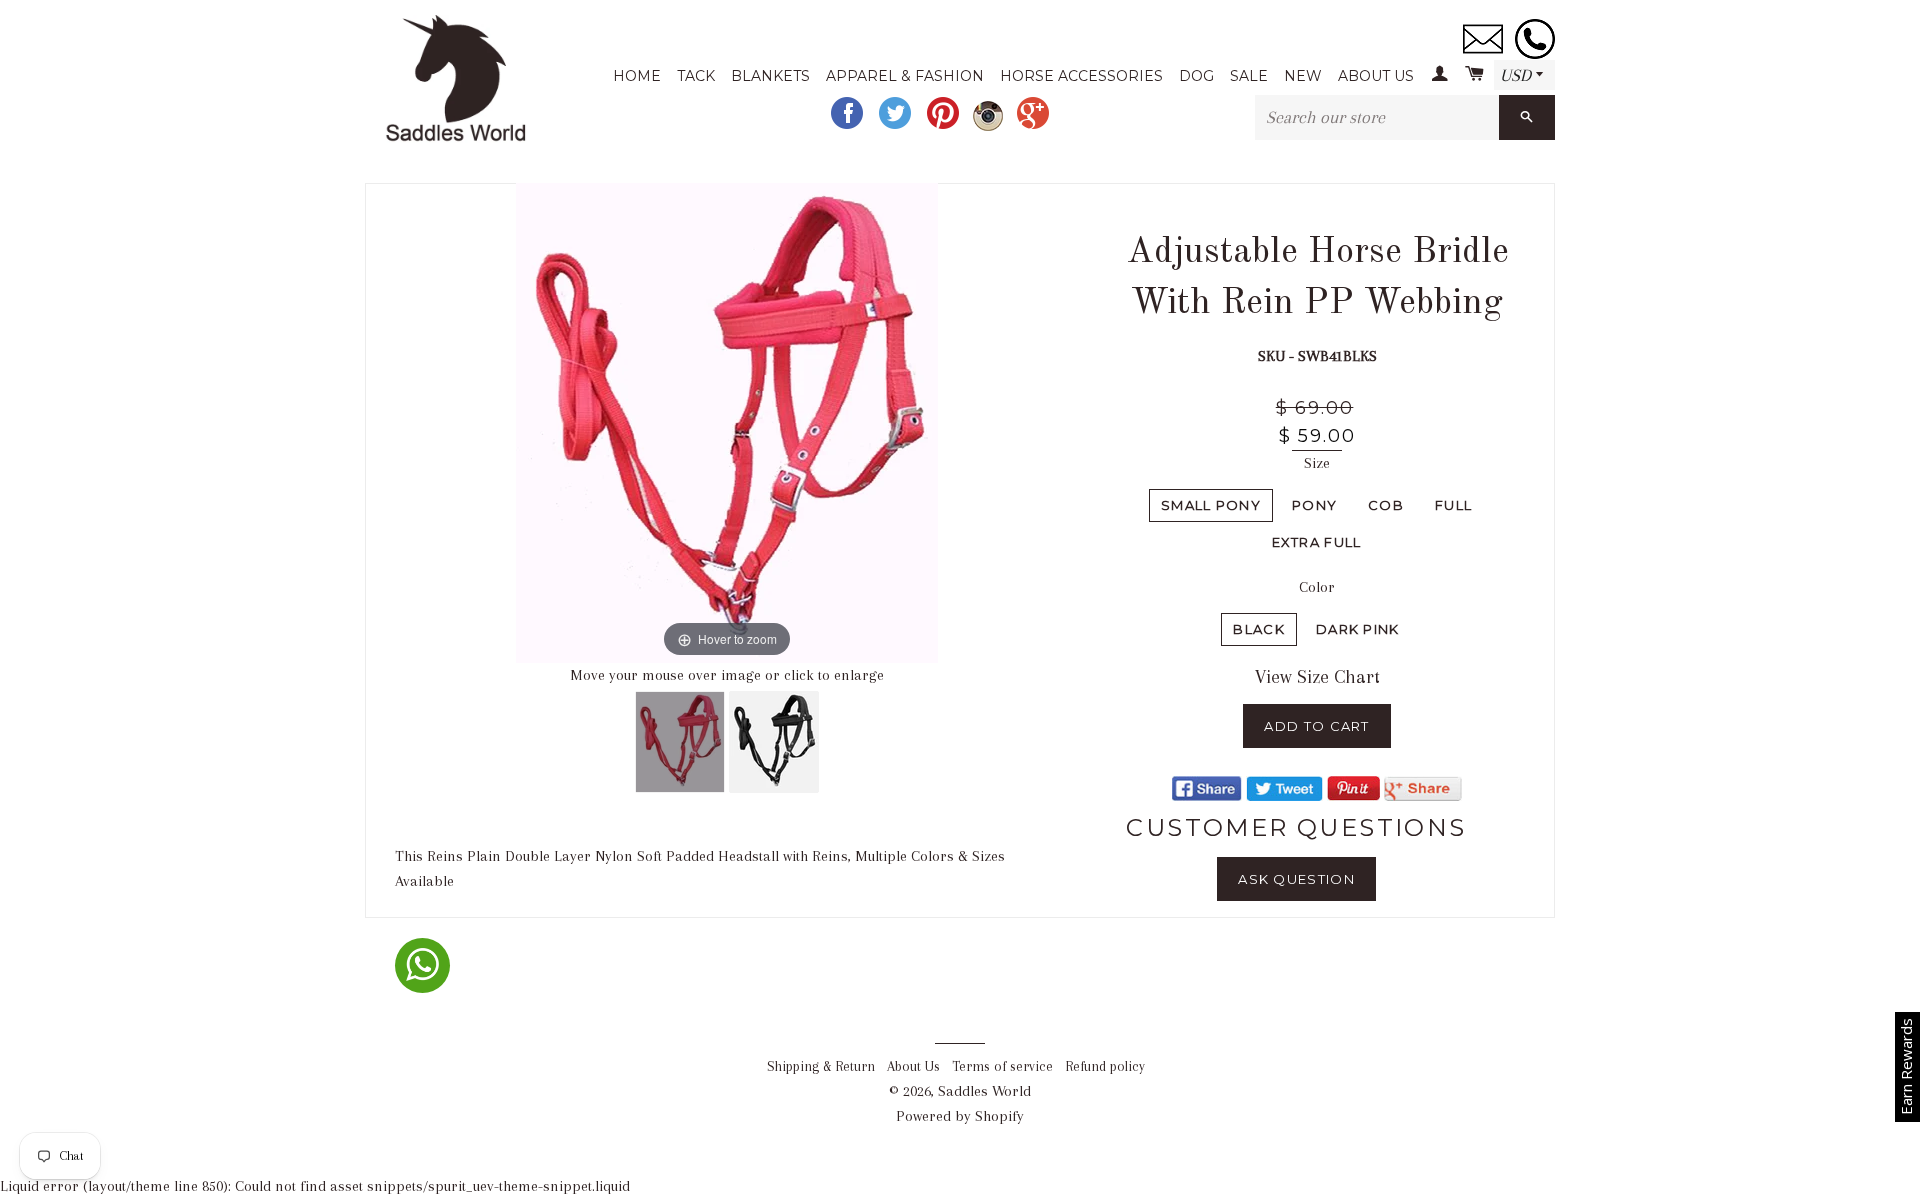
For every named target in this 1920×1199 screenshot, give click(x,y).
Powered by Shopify (960, 1116)
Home (637, 76)
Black (1259, 629)
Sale (1249, 76)
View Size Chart (1317, 677)
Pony (1314, 505)
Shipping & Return (821, 1066)
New (1303, 76)
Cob (1386, 505)
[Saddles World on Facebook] (849, 126)
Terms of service (1002, 1066)
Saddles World (984, 1091)
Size (1317, 463)
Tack (696, 76)
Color (1317, 587)
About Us (1376, 76)
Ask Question (1296, 879)
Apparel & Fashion (905, 76)
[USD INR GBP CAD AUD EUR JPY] (1524, 76)
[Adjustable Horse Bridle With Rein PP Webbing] (680, 742)
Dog (1196, 76)
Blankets (770, 76)
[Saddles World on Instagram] (990, 126)
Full (1453, 505)
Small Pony (1211, 505)
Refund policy (1105, 1066)
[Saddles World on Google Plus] (1035, 126)
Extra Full (1317, 542)
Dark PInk (1358, 629)
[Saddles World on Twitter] (897, 126)
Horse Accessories (1081, 76)
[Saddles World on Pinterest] (945, 126)
